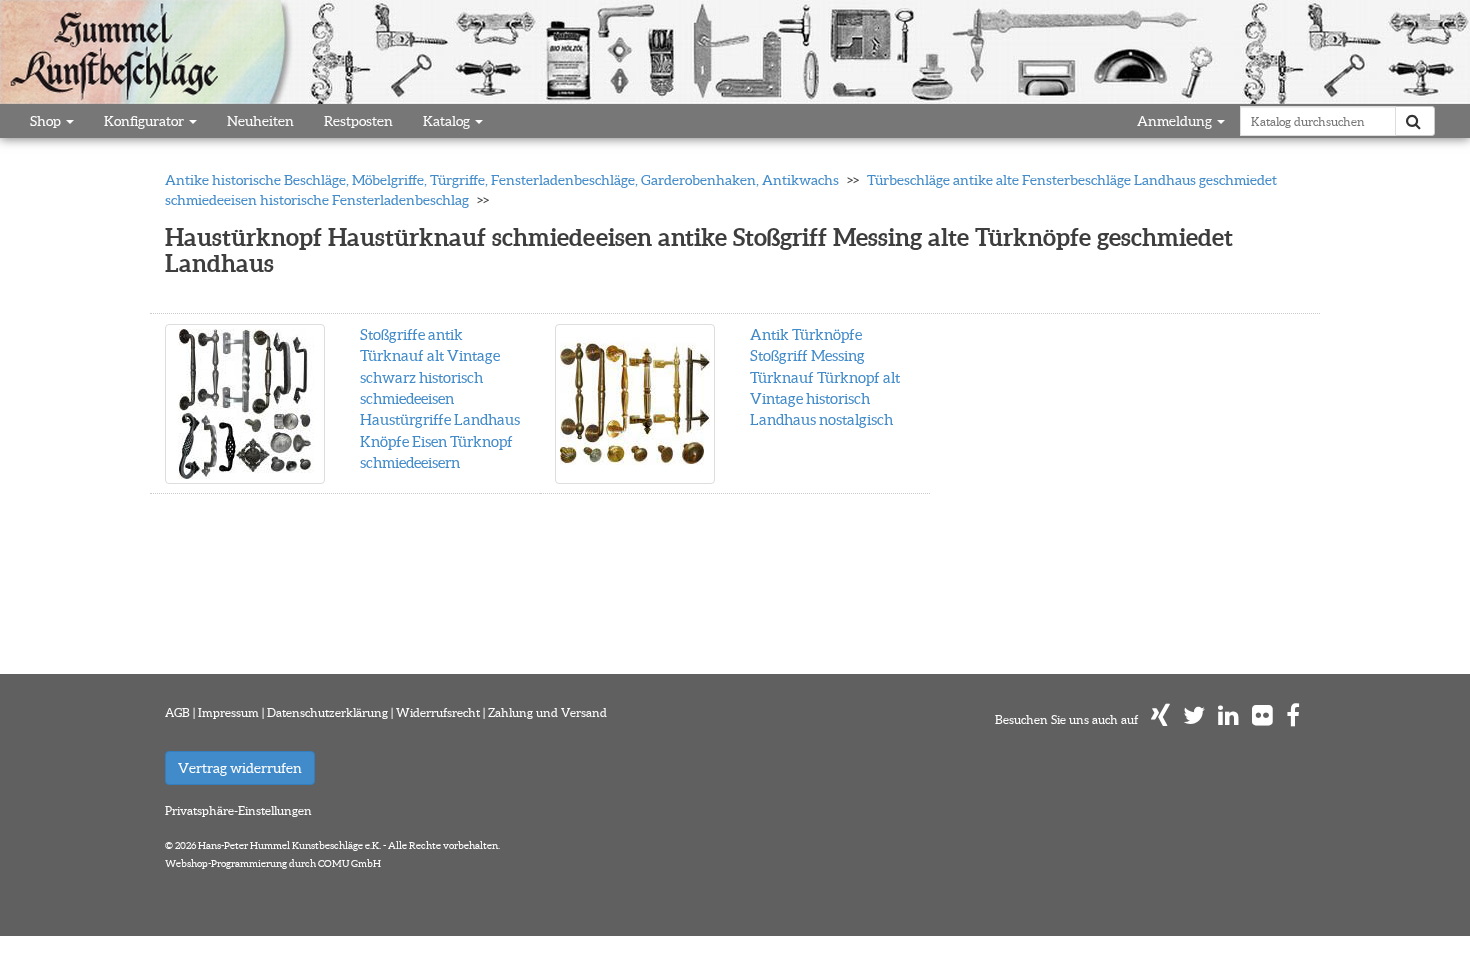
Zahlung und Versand (547, 712)
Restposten (358, 121)
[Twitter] (1194, 719)
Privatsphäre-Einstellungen (238, 810)
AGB (177, 712)
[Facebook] (1293, 719)
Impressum (228, 712)
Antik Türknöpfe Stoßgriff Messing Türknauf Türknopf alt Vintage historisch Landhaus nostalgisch (825, 377)
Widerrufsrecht (438, 712)
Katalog (448, 121)
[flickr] (1262, 719)
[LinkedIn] (1228, 719)
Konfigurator (145, 121)
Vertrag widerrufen (240, 768)
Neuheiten (260, 121)
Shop (47, 121)
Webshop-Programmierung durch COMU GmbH (273, 863)
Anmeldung (1176, 121)
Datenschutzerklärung (327, 712)
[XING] (1160, 719)
